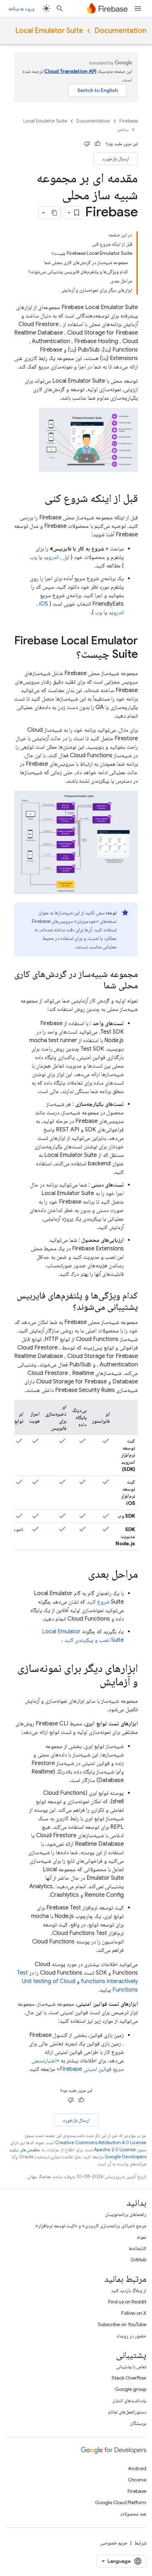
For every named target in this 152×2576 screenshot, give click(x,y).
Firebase (129, 121)
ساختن (123, 129)
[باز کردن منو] (138, 8)
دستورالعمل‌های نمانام (127, 2412)
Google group (131, 2389)
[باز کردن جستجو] (60, 8)
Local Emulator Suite (49, 31)
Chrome (137, 2480)
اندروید (51, 557)
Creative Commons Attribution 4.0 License (101, 2143)
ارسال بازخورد (116, 159)
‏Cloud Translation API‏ (70, 71)
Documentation (120, 31)
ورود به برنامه (21, 8)
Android (137, 2468)
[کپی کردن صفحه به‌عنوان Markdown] (54, 213)
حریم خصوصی (114, 2543)
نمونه (142, 2237)
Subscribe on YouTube (122, 2324)
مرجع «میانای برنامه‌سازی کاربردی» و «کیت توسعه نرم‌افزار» (91, 2226)
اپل (66, 557)
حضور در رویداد (131, 2336)
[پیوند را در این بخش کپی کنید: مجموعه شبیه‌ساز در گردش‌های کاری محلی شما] (97, 986)
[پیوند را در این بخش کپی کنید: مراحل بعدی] (81, 1575)
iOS (44, 604)
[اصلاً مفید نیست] (87, 144)
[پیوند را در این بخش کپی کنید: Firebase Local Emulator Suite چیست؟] (69, 655)
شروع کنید (98, 1602)
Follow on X (134, 2313)
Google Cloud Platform (121, 2502)
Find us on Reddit (127, 2302)
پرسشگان (138, 2423)
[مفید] (98, 144)
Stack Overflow (129, 2378)
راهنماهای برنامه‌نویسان (126, 2214)
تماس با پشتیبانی (131, 2366)
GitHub (138, 2260)
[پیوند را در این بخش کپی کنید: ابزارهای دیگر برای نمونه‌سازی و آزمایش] (93, 1683)
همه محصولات (133, 2514)
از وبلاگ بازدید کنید (129, 2290)
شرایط (140, 2543)
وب (34, 557)
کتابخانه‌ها (138, 2248)
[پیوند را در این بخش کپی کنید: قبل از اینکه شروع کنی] (37, 499)
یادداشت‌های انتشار (129, 2400)
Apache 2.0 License (115, 2150)
